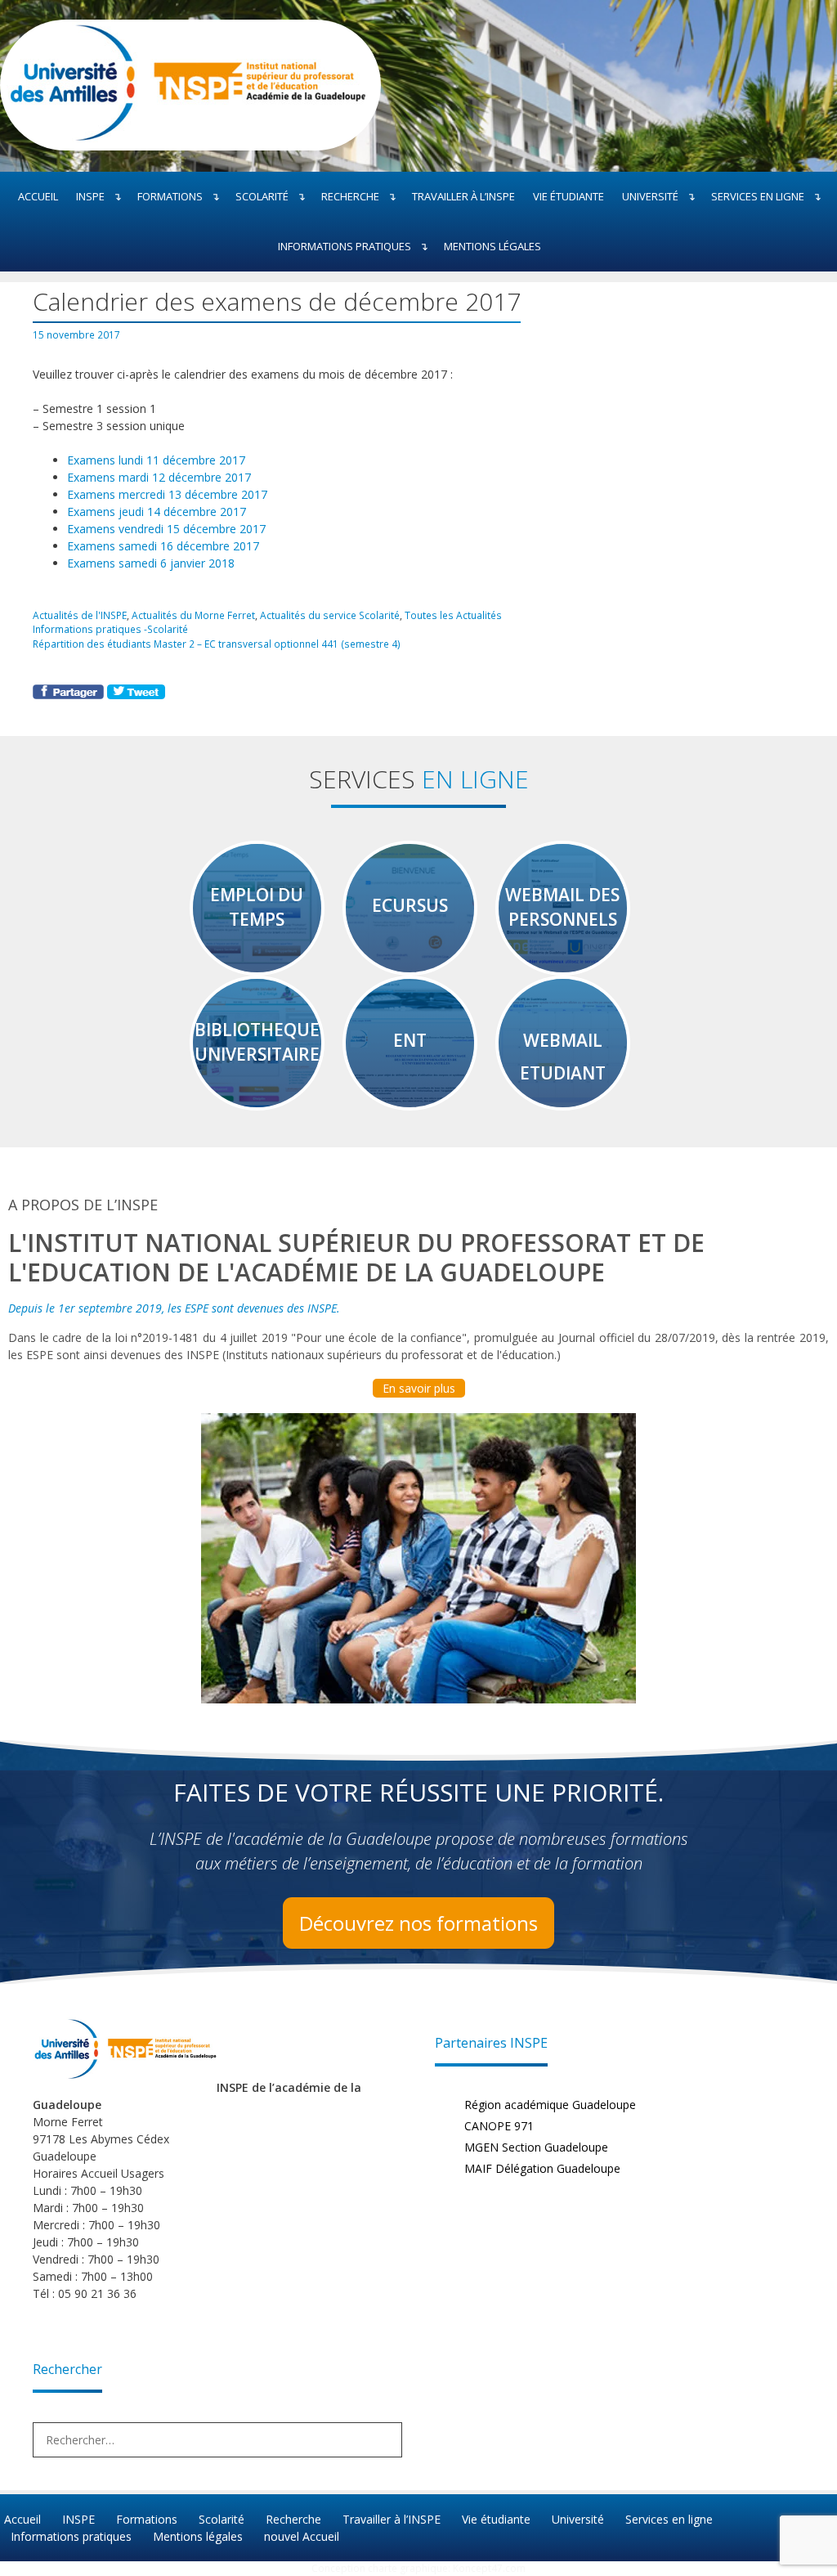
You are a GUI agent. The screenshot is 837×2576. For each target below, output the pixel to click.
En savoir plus (419, 1388)
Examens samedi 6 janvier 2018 (151, 563)
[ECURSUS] (410, 968)
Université (650, 196)
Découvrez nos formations (418, 1923)
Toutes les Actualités (453, 615)
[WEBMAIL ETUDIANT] (563, 1103)
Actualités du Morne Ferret (193, 615)
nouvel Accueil (302, 2536)
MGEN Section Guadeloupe (536, 2147)
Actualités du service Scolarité (330, 615)
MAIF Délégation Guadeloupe (542, 2168)
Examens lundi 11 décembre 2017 (156, 460)
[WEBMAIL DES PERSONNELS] (563, 968)
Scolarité (262, 196)
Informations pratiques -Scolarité (110, 629)
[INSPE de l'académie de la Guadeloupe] (184, 138)
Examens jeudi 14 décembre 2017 (157, 512)
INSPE (90, 196)
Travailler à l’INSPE (463, 196)
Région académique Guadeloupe (550, 2105)
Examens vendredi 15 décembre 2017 (166, 529)
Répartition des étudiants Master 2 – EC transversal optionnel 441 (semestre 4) (217, 644)
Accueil (38, 196)
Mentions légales (492, 246)
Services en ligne (758, 196)
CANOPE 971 (499, 2126)
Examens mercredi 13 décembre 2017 (167, 494)
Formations (170, 196)
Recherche (350, 196)
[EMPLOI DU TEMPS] (257, 968)
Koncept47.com (489, 2568)
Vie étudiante (568, 196)
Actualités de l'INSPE (80, 615)
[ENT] (410, 1103)
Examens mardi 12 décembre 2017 (159, 477)
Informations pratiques (345, 246)
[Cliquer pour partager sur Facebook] (70, 695)
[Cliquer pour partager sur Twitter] (136, 695)
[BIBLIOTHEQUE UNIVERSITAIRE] (257, 1103)
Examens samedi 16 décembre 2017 (163, 546)
